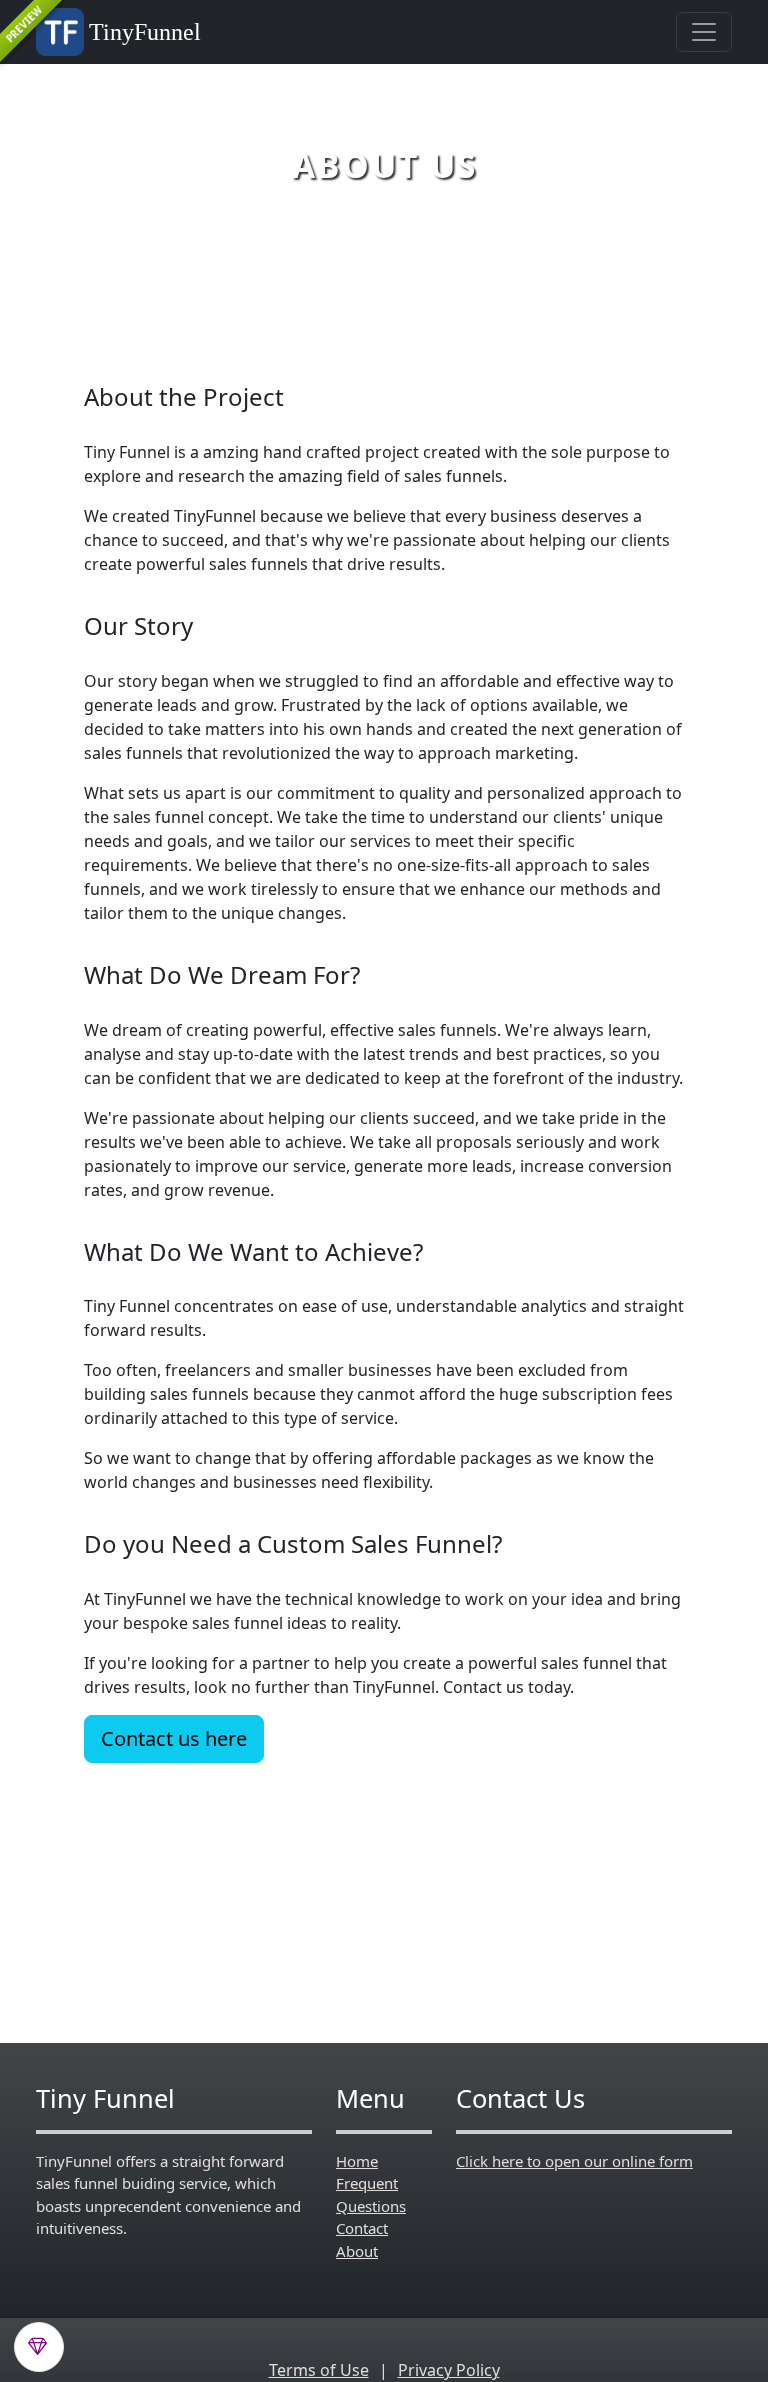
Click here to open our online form (574, 2161)
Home (357, 2161)
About (357, 2251)
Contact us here (174, 1738)
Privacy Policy (449, 2370)
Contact (362, 2228)
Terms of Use (319, 2370)
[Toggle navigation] (704, 32)
